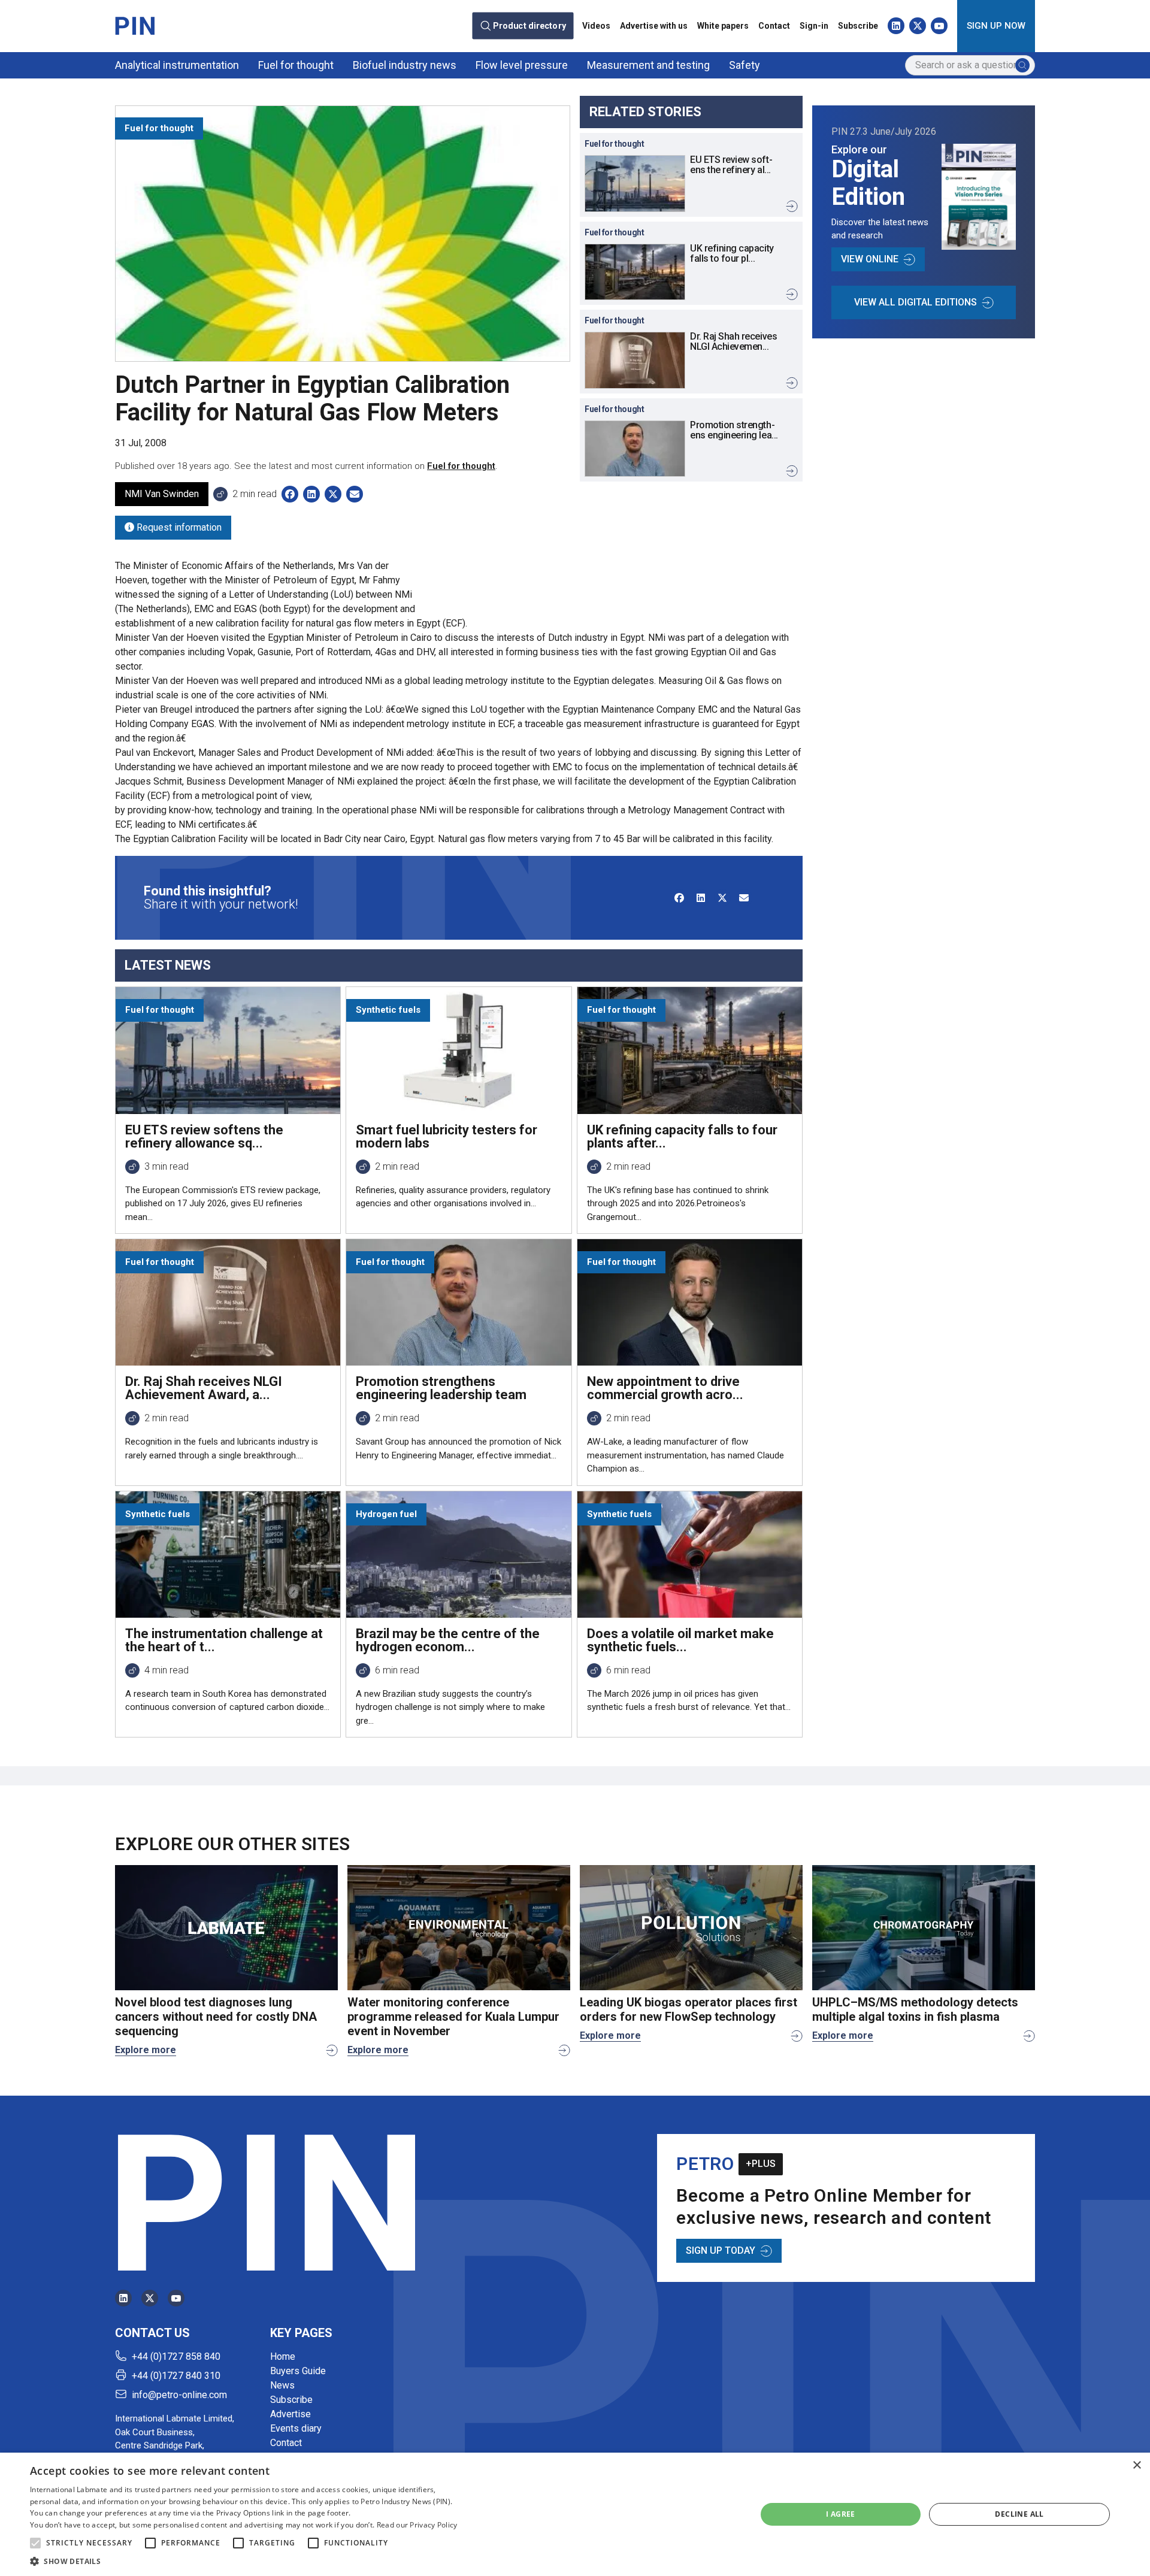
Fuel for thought (296, 65)
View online (870, 259)
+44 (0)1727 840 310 (176, 2376)
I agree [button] (841, 2514)
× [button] (1137, 2465)
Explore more (146, 2050)
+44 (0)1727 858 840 (176, 2356)
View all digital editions (916, 302)
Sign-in (814, 26)
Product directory (529, 26)
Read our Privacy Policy (417, 2525)
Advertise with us (654, 26)
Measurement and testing (648, 65)
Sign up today (721, 2250)
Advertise (290, 2414)
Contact (774, 26)
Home (283, 2356)
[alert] (575, 2514)
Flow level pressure (522, 65)
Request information (178, 527)
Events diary (296, 2428)
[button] (35, 2543)
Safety (745, 65)
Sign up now (996, 26)
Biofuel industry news (405, 65)
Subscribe (858, 26)
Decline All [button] (1019, 2514)
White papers (723, 26)
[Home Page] (135, 26)
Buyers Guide (298, 2371)
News (282, 2385)
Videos (596, 26)
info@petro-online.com (179, 2395)
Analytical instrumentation (177, 65)
